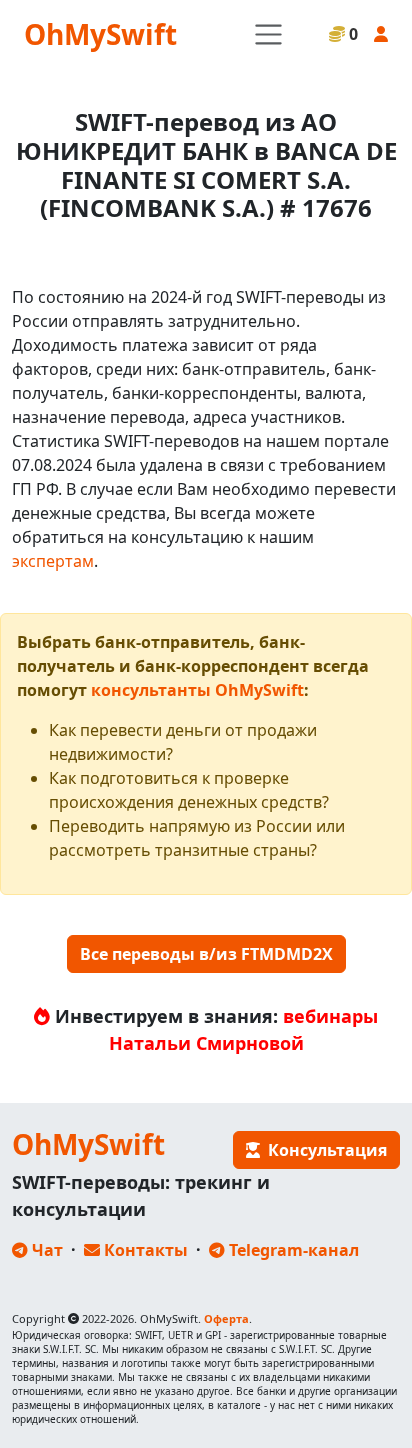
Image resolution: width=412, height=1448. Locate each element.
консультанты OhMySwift (197, 690)
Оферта (226, 1318)
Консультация (323, 1150)
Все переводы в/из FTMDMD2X (206, 954)
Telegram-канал (292, 1250)
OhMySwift (100, 34)
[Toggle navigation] (268, 34)
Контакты (144, 1250)
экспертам (53, 561)
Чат (45, 1250)
